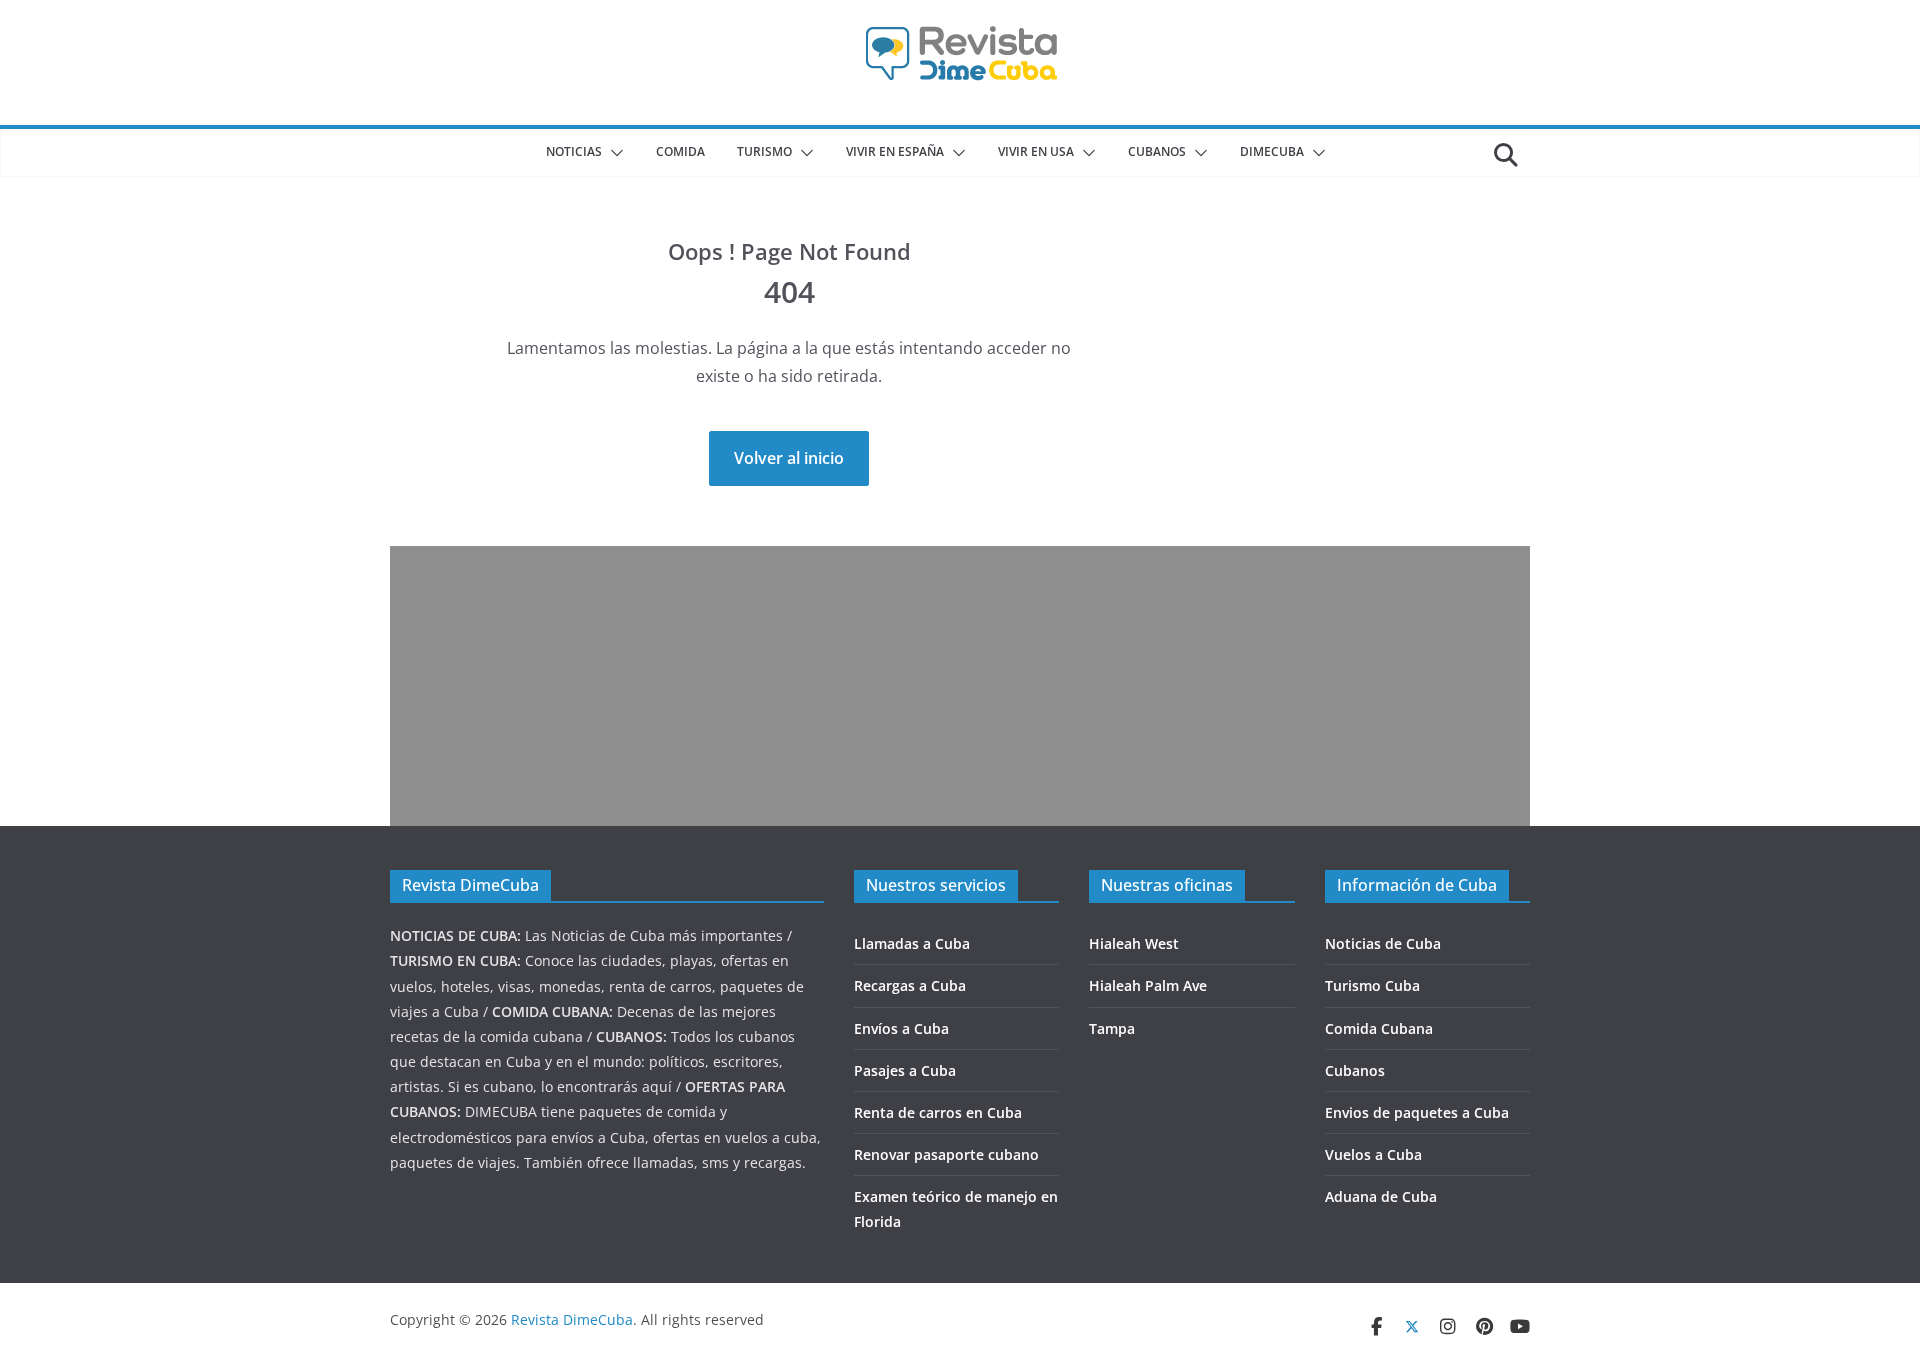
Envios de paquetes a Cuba (1417, 1112)
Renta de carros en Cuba (938, 1112)
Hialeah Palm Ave (1148, 985)
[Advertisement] (960, 686)
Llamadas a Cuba (912, 943)
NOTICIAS (574, 151)
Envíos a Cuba (901, 1028)
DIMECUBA (1272, 151)
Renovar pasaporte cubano (946, 1154)
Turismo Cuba (1372, 985)
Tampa (1112, 1028)
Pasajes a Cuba (905, 1070)
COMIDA (680, 151)
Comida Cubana (1379, 1028)
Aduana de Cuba (1381, 1196)
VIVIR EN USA (1036, 151)
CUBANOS (1157, 151)
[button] (613, 153)
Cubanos (1355, 1070)
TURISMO (764, 151)
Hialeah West (1134, 943)
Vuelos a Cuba (1373, 1154)
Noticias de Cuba (1383, 943)
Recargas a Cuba (910, 985)
